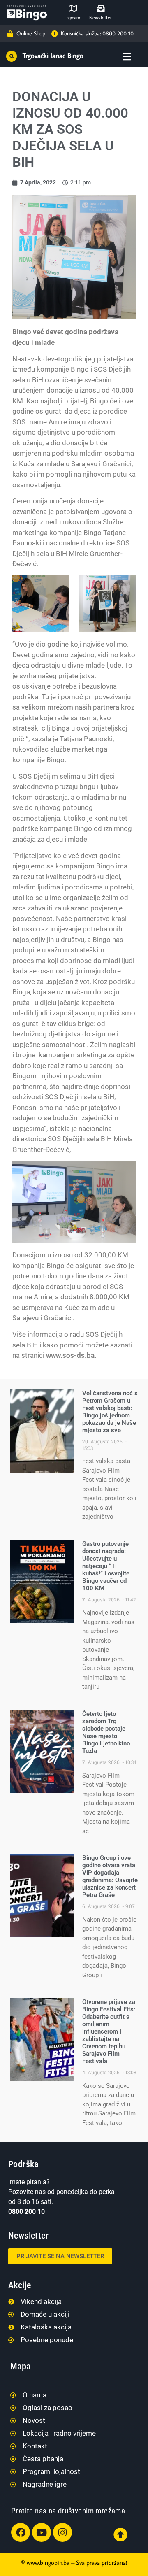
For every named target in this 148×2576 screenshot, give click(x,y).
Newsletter (101, 18)
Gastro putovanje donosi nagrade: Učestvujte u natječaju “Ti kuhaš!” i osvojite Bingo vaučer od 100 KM (106, 1566)
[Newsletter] (101, 8)
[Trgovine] (73, 8)
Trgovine (73, 18)
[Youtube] (42, 2532)
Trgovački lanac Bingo (53, 56)
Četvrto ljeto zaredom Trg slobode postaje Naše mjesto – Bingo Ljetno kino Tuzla (106, 1732)
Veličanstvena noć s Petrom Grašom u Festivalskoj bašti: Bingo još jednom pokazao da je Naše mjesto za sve (110, 1412)
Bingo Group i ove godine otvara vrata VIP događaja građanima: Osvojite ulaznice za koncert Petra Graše (110, 1876)
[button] (12, 56)
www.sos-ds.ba (70, 1355)
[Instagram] (62, 2532)
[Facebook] (21, 2532)
